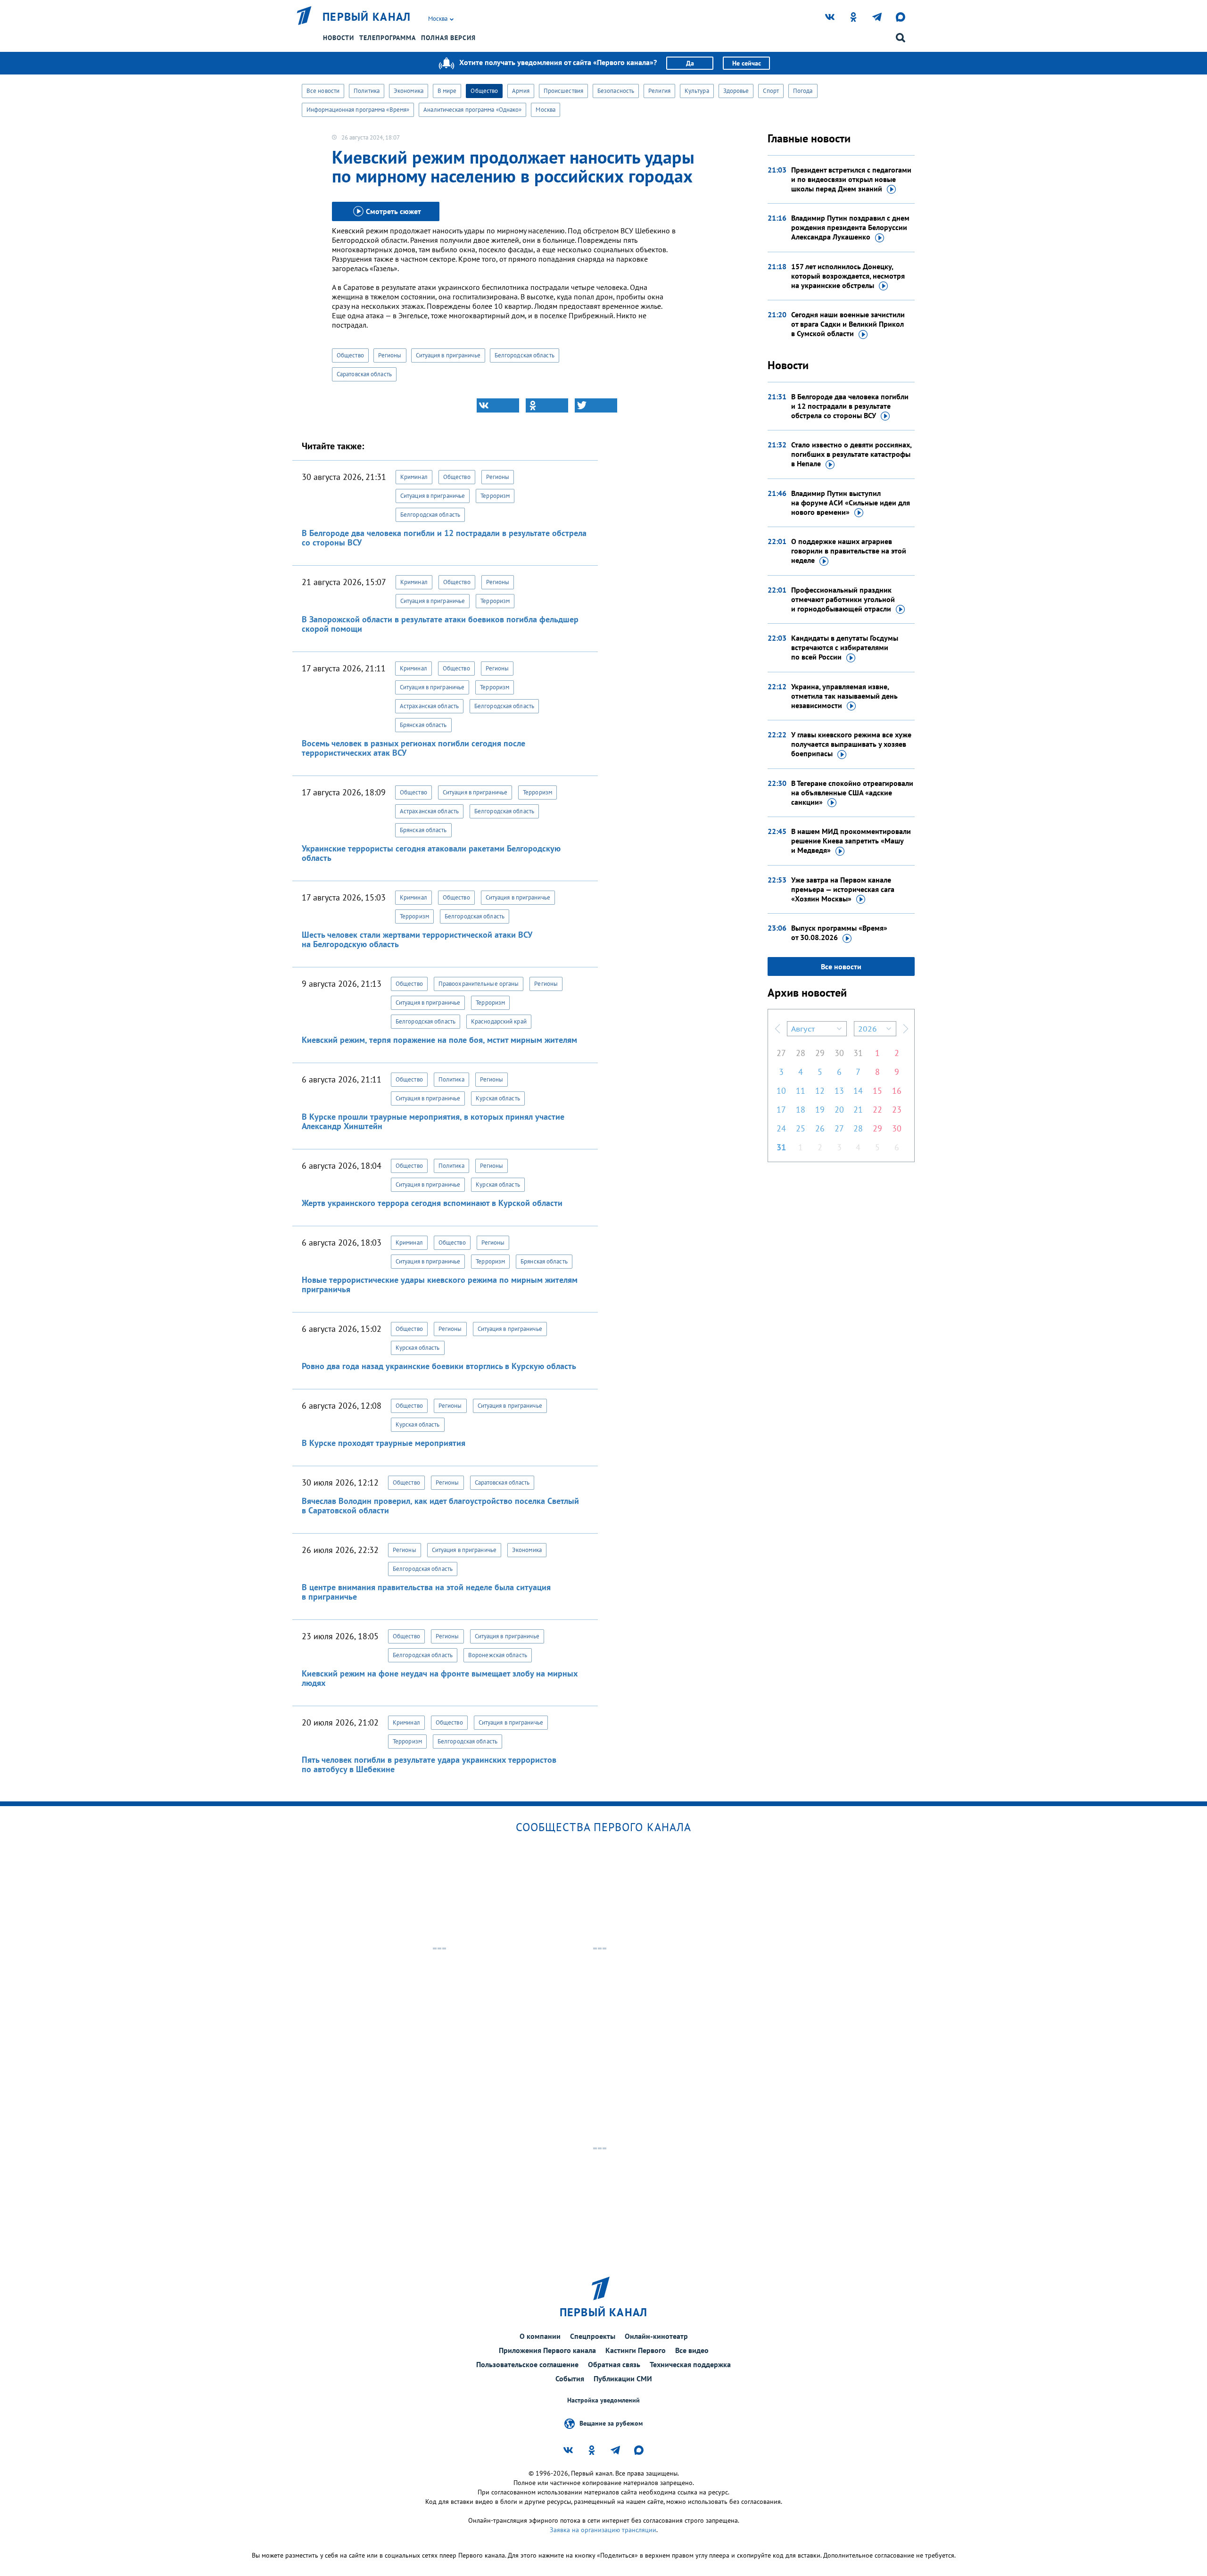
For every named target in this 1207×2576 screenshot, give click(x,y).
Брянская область (423, 725)
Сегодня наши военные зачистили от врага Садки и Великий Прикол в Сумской (848, 324)
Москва (546, 110)
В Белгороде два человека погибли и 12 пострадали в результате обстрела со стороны (850, 406)
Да (690, 63)
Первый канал (367, 17)
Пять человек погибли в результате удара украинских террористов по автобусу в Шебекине (429, 1764)
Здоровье (736, 91)
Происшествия (563, 91)
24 (781, 1128)
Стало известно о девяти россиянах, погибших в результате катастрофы (851, 454)
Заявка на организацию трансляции (603, 2530)
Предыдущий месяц (777, 1029)
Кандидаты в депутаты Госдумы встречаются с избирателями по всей (845, 647)
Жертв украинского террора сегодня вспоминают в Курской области (432, 1203)
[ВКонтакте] (498, 405)
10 (781, 1091)
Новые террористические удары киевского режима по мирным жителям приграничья (440, 1284)
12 (820, 1091)
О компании (540, 2336)
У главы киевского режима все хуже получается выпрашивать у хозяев (851, 744)
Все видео (692, 2350)
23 (897, 1110)
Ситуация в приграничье (448, 355)
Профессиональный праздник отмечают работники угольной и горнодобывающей (843, 599)
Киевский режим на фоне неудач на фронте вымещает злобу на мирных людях (440, 1678)
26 (820, 1128)
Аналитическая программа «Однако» (472, 110)
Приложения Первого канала (547, 2350)
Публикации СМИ (623, 2378)
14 (858, 1091)
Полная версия (448, 38)
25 (801, 1128)
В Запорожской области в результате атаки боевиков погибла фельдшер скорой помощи (440, 624)
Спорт (771, 91)
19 (820, 1110)
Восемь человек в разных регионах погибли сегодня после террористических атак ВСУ (413, 748)
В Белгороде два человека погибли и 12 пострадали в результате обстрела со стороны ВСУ (444, 538)
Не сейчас (747, 63)
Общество (484, 91)
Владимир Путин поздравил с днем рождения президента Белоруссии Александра (850, 227)
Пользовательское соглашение (527, 2364)
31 (858, 1053)
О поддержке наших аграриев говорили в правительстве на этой (849, 551)
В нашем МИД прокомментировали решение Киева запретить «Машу (851, 841)
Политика (367, 91)
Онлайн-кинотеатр (656, 2336)
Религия (659, 91)
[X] (596, 405)
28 (801, 1053)
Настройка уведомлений (603, 2400)
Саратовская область (364, 374)
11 (801, 1091)
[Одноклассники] (547, 405)
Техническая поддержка (690, 2364)
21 (858, 1110)
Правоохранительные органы (479, 984)
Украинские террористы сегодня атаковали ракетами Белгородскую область (431, 853)
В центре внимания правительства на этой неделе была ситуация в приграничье (426, 1592)
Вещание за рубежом (611, 2423)
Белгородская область (525, 355)
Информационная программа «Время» (358, 110)
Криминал (414, 477)
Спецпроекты (593, 2336)
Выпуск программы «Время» (839, 933)
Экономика (409, 91)
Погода (803, 91)
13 (839, 1091)
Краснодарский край (499, 1021)
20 (839, 1110)
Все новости (323, 91)
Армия (521, 91)
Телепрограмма (388, 38)
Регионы (390, 355)
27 (781, 1053)
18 (801, 1110)
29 (820, 1053)
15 (877, 1091)
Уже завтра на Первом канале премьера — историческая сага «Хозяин (843, 889)
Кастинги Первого (636, 2350)
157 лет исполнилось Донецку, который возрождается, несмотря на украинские (848, 276)
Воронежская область (498, 1655)
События (570, 2378)
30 (839, 1053)
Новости (339, 38)
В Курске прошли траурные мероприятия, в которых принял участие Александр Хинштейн (433, 1121)
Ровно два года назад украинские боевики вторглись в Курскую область (439, 1366)
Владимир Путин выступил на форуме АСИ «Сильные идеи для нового (851, 503)
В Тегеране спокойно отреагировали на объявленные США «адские (852, 793)
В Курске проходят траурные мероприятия (384, 1443)
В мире (447, 91)
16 (897, 1091)
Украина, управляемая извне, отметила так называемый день (844, 696)
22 (877, 1110)
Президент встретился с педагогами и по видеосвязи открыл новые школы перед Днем (851, 179)
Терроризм (495, 496)
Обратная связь (614, 2364)
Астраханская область (429, 706)
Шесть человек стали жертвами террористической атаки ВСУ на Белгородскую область (417, 939)
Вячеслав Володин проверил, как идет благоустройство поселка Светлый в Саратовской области (440, 1506)
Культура (697, 91)
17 (781, 1110)
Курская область (498, 1098)
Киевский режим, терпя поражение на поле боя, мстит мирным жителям (439, 1040)
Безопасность (616, 91)
